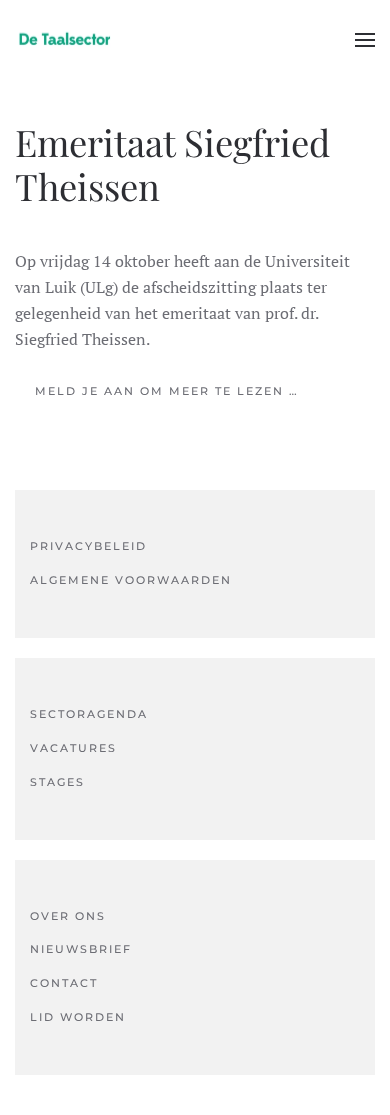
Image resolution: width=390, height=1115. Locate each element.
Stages (57, 782)
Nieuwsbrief (81, 949)
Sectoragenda (89, 714)
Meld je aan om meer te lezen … (167, 391)
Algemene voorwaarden (131, 580)
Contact (64, 983)
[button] (365, 40)
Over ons (68, 916)
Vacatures (73, 748)
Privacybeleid (88, 546)
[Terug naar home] (65, 40)
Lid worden (78, 1017)
